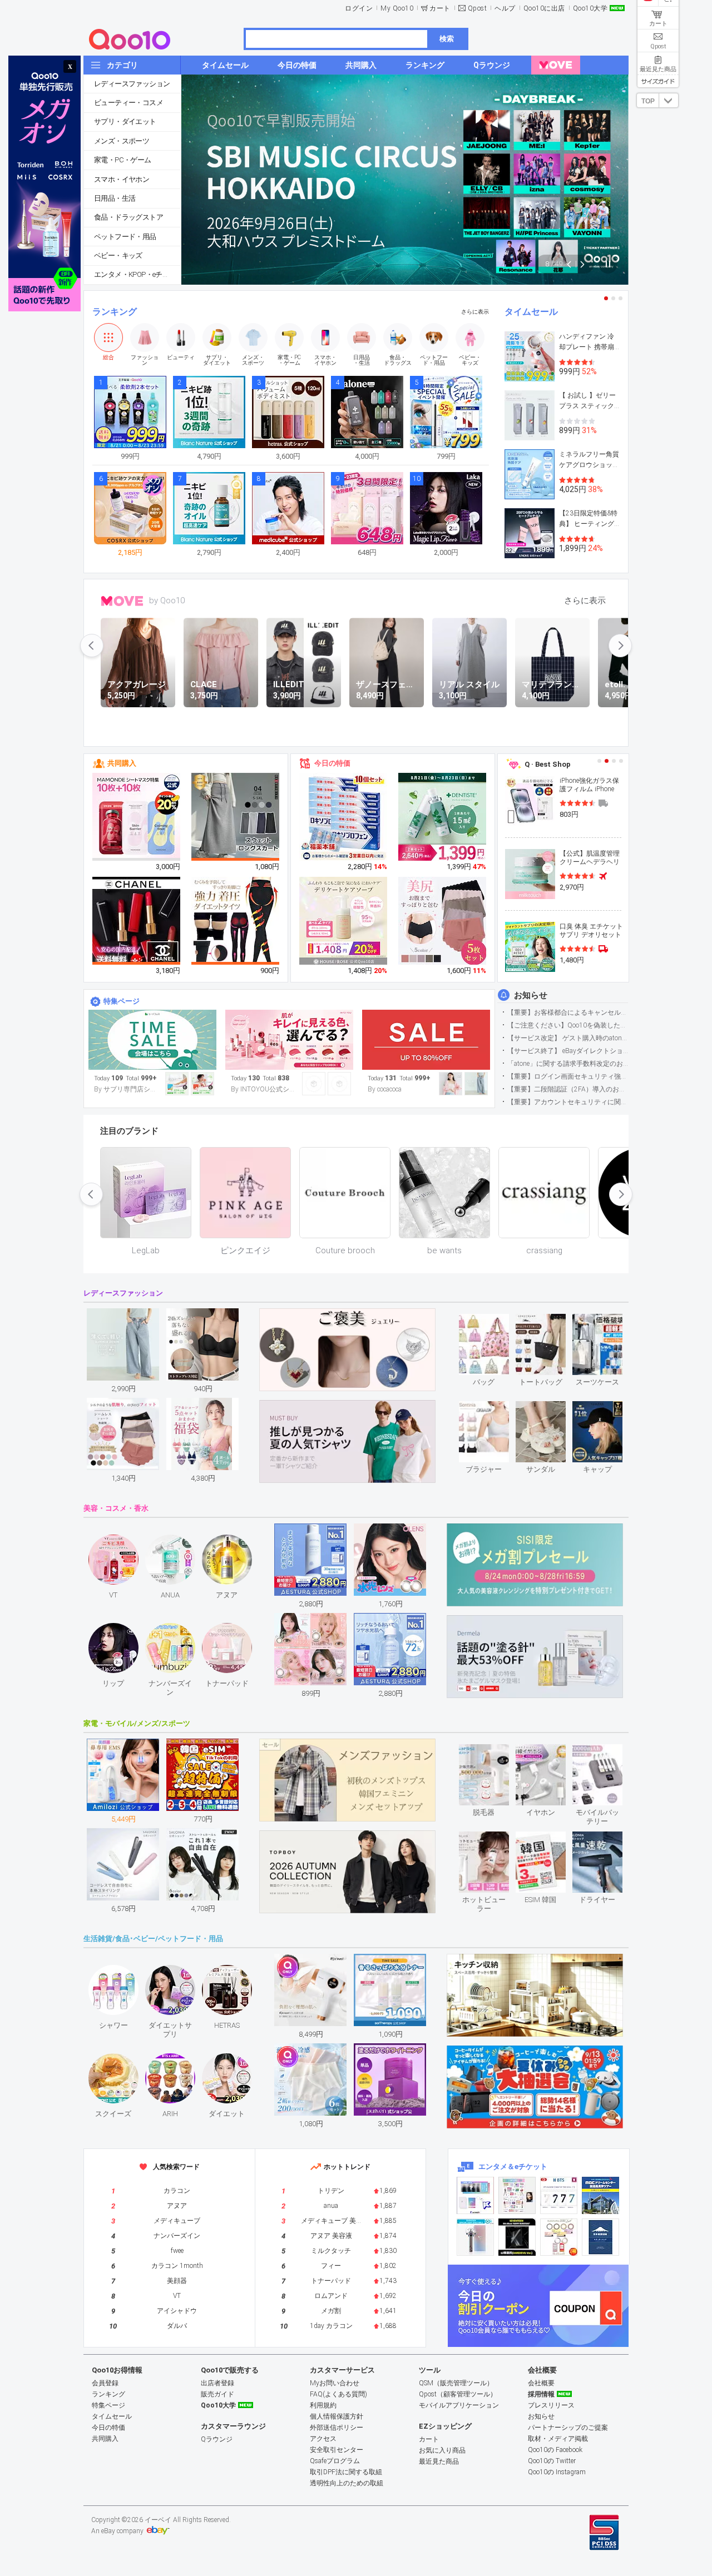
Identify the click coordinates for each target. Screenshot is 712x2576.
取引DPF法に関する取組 (346, 2472)
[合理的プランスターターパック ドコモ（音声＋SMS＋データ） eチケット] (600, 2237)
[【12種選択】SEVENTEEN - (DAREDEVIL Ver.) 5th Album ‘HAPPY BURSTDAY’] (517, 2237)
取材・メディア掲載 (558, 2439)
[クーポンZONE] (538, 2306)
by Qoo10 (167, 600)
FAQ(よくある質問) (338, 2394)
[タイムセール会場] (152, 1040)
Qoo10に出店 (544, 8)
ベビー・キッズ (118, 255)
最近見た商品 (439, 2461)
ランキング (115, 312)
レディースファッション (132, 84)
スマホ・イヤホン (122, 179)
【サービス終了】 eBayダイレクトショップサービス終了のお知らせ (568, 1051)
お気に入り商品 (442, 2450)
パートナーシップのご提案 (568, 2428)
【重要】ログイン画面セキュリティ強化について (568, 1076)
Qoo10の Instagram (557, 2472)
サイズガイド (658, 81)
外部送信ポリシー (337, 2428)
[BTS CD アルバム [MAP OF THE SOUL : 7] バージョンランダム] (559, 2195)
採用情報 (541, 2394)
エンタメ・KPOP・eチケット (137, 274)
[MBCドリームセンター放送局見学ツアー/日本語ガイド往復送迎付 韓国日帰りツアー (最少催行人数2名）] (600, 2195)
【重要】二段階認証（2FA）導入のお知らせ (568, 1089)
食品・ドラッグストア (128, 217)
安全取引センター (337, 2450)
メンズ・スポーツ (122, 141)
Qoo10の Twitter (552, 2461)
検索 (447, 39)
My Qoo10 (397, 8)
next (620, 646)
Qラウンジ (217, 2439)
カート (440, 8)
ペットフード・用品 (125, 237)
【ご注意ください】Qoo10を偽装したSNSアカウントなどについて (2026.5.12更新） (568, 1025)
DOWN (669, 100)
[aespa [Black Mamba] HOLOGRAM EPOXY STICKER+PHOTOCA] (517, 2195)
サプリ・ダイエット (125, 121)
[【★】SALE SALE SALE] (426, 1040)
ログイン (359, 8)
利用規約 (323, 2405)
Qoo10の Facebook (555, 2450)
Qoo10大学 (590, 8)
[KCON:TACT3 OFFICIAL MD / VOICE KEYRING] (475, 2195)
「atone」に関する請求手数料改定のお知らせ (568, 1064)
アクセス (323, 2439)
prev (92, 646)
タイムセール (531, 312)
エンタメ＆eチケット (513, 2166)
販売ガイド (217, 2394)
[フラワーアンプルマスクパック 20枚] (137, 817)
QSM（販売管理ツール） (456, 2383)
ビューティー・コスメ (128, 103)
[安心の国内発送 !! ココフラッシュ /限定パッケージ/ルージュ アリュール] (137, 921)
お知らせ (531, 995)
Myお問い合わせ (335, 2383)
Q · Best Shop (548, 764)
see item (493, 1322)
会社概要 (541, 2383)
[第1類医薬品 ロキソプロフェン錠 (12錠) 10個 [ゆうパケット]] (344, 817)
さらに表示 (475, 312)
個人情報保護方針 (337, 2416)
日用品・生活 (115, 198)
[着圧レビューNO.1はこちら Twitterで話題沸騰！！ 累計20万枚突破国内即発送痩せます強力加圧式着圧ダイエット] (236, 921)
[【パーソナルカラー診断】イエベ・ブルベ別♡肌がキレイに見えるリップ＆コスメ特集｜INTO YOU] (289, 1040)
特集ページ (122, 1001)
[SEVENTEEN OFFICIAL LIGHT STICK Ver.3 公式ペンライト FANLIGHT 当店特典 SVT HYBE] (475, 2237)
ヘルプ (505, 8)
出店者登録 (217, 2383)
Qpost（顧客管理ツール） (458, 2394)
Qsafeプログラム (335, 2461)
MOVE (122, 601)
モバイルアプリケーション (459, 2405)
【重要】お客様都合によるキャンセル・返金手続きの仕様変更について (568, 1012)
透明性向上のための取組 (347, 2483)
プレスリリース (551, 2405)
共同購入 (122, 763)
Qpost (478, 8)
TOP (648, 101)
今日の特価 (332, 763)
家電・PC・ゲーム (123, 160)
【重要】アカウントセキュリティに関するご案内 (568, 1102)
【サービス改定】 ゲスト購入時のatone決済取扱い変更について (568, 1038)
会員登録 (105, 2383)
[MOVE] (556, 65)
